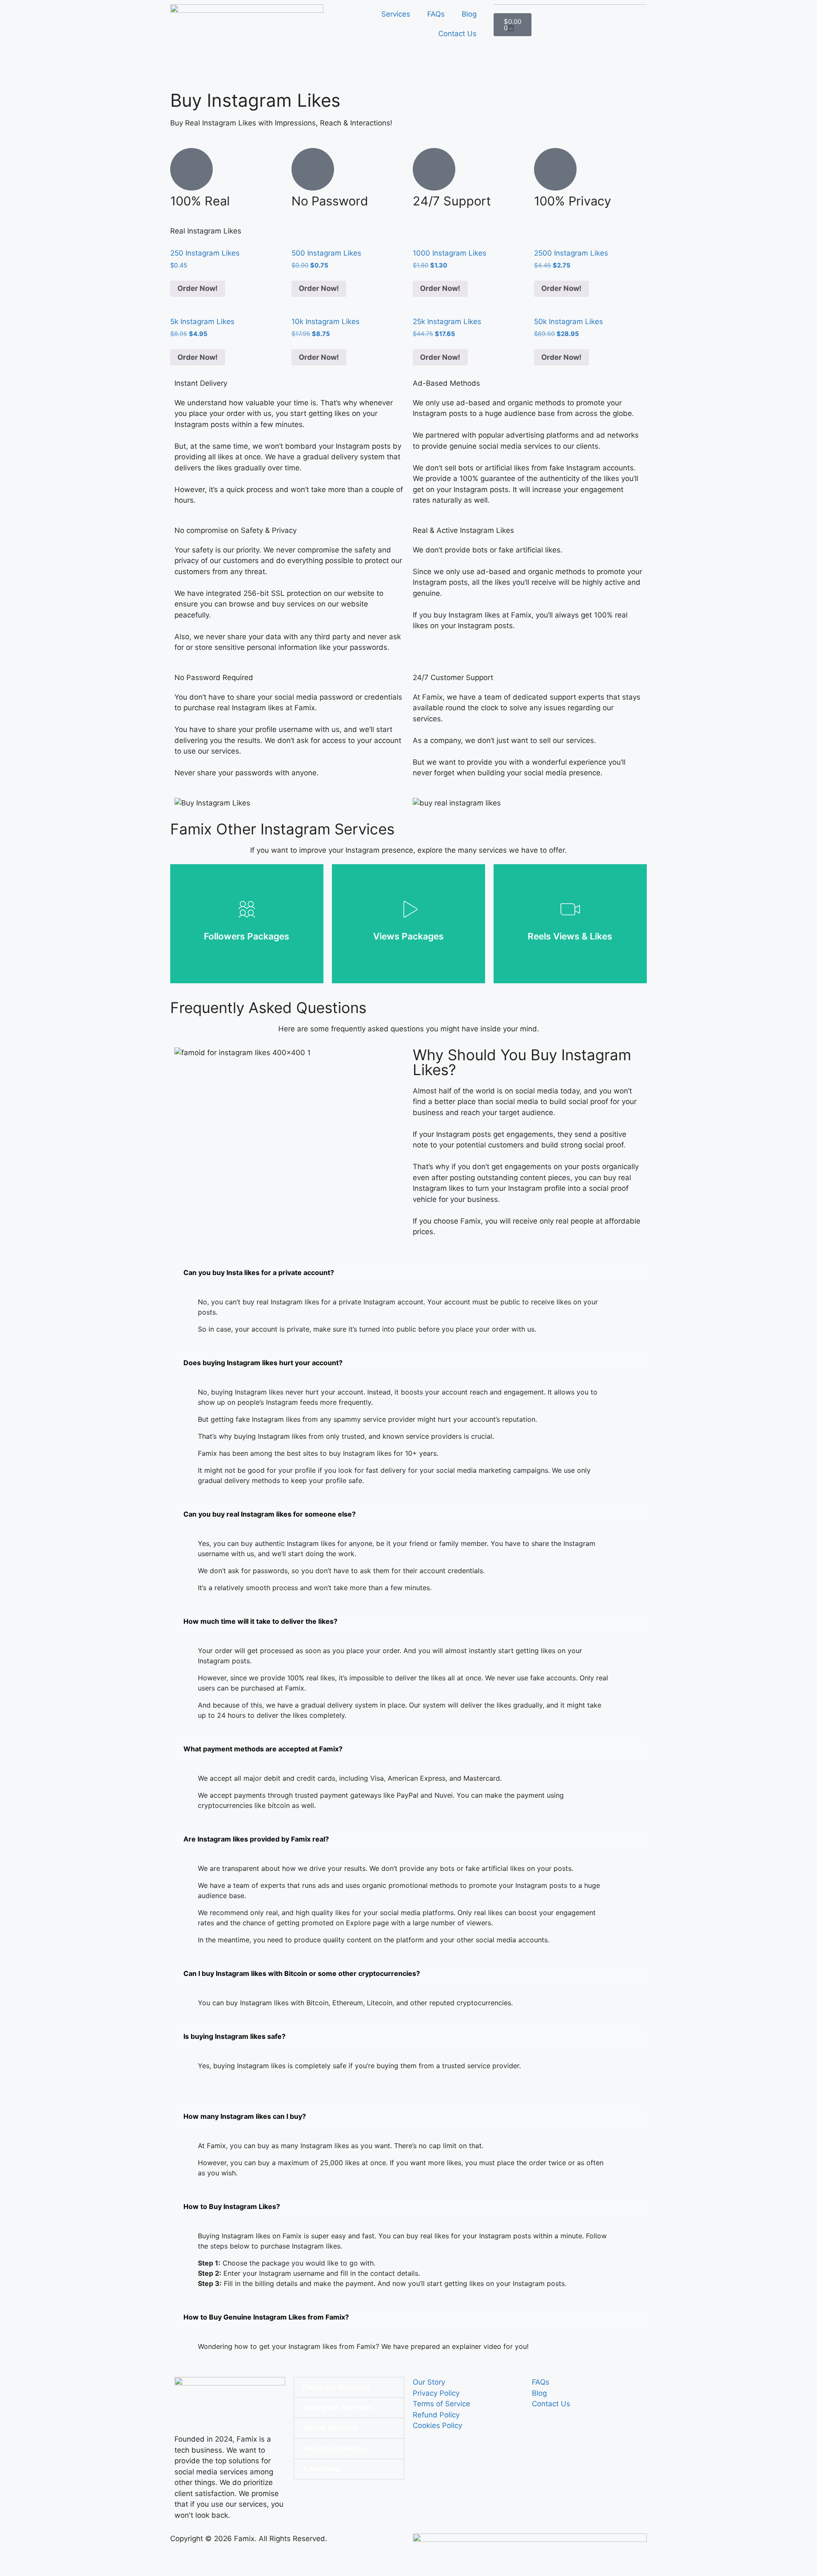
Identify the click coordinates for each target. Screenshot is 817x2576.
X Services (321, 2469)
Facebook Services (336, 2387)
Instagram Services (337, 2408)
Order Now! (198, 288)
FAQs (436, 14)
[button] (408, 1272)
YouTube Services (334, 2448)
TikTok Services (331, 2428)
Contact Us (457, 34)
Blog (469, 14)
